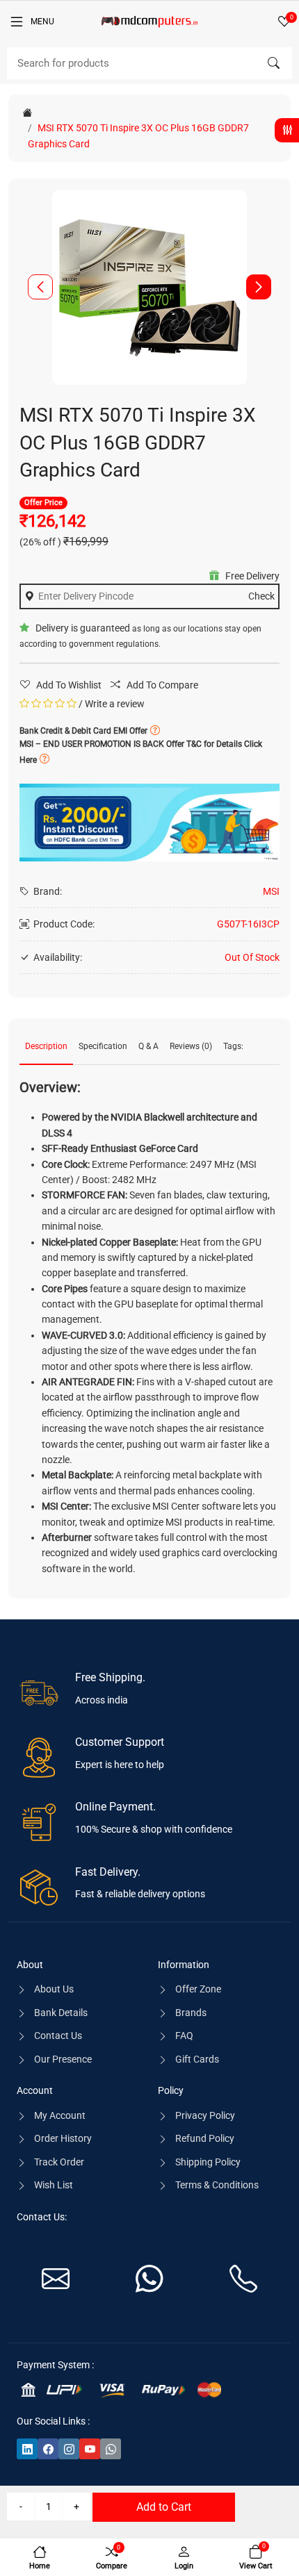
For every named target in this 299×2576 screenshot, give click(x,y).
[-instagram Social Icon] (69, 2449)
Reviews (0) (191, 1046)
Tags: (233, 1046)
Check (261, 596)
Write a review (115, 704)
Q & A (148, 1046)
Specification (103, 1046)
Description (46, 1046)
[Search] (273, 63)
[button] (259, 287)
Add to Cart (164, 2507)
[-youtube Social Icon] (90, 2449)
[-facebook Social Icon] (48, 2449)
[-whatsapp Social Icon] (111, 2449)
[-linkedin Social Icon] (27, 2449)
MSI (271, 891)
